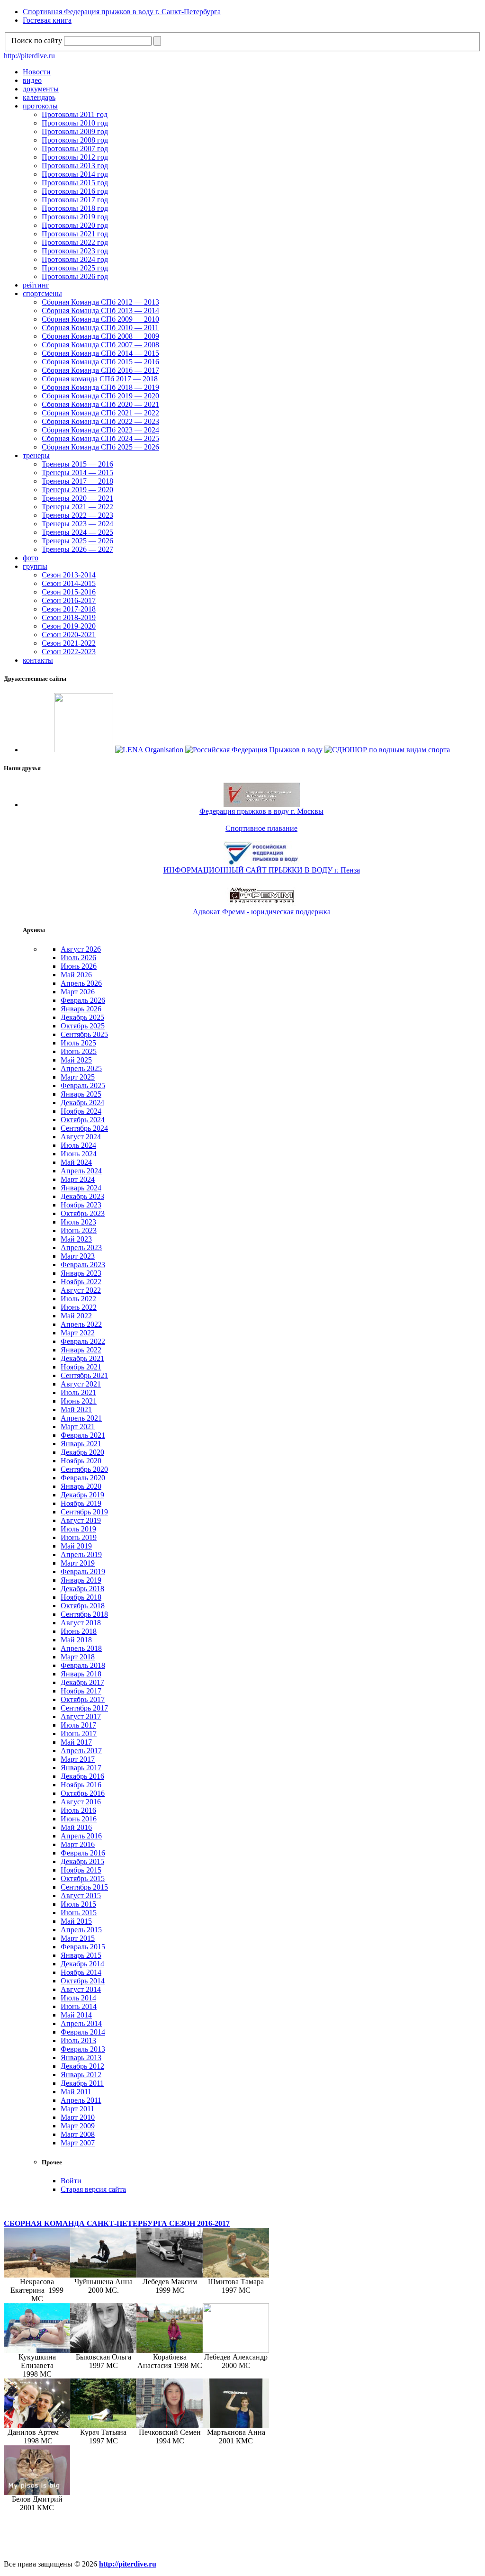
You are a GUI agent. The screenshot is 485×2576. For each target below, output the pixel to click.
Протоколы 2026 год (75, 276)
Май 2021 (76, 1410)
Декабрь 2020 (82, 1452)
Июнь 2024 (79, 1154)
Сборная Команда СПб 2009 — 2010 (100, 319)
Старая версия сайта (93, 2189)
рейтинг (36, 285)
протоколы (40, 106)
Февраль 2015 (83, 1947)
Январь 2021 (81, 1444)
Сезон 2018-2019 (69, 617)
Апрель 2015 (81, 1930)
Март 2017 (78, 1759)
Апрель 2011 (81, 2100)
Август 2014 (81, 1989)
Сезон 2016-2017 (69, 600)
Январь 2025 (81, 1094)
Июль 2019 (78, 1529)
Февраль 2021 (83, 1435)
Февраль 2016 (83, 1853)
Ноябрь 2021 (81, 1367)
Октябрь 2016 (83, 1793)
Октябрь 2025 (83, 1026)
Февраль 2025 (83, 1085)
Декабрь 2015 (82, 1861)
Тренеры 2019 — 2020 (77, 490)
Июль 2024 (78, 1145)
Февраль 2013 (83, 2049)
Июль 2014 (78, 1998)
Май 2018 (76, 1640)
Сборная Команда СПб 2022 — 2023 (100, 421)
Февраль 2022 (83, 1341)
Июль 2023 (78, 1222)
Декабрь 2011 (82, 2083)
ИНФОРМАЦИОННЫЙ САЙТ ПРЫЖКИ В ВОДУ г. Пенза (262, 870)
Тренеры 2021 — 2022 (77, 507)
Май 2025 (76, 1060)
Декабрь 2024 (82, 1103)
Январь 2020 (81, 1486)
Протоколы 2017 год (75, 200)
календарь (39, 97)
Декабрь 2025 (82, 1017)
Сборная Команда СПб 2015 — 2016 (100, 362)
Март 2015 (78, 1938)
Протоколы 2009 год (75, 131)
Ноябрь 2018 (81, 1597)
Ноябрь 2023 (81, 1205)
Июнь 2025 (79, 1051)
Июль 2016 (78, 1810)
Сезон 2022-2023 (69, 652)
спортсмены (42, 293)
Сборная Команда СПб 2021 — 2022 (100, 413)
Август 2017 (81, 1716)
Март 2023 (78, 1256)
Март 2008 (78, 2134)
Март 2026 (78, 992)
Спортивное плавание (261, 828)
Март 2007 (78, 2143)
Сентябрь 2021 (84, 1375)
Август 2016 (81, 1802)
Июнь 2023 (79, 1230)
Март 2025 (78, 1077)
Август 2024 (81, 1137)
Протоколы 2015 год (75, 183)
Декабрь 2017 (82, 1682)
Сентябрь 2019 (84, 1512)
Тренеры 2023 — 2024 (77, 524)
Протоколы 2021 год (75, 234)
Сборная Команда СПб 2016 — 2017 (100, 370)
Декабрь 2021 (82, 1358)
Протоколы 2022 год (75, 242)
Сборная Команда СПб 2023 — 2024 (100, 430)
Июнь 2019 (79, 1537)
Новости (37, 72)
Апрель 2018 (81, 1648)
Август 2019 (81, 1520)
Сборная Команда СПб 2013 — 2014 (100, 311)
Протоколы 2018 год (75, 208)
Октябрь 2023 (83, 1213)
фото (31, 558)
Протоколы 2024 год (75, 259)
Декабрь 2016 (82, 1776)
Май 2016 (76, 1827)
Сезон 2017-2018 (69, 609)
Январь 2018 (81, 1674)
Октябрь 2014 (83, 1981)
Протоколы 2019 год (75, 217)
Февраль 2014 (83, 2032)
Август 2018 (81, 1623)
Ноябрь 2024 (81, 1111)
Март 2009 (78, 2126)
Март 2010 (78, 2117)
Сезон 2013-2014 (69, 575)
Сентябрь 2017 (84, 1708)
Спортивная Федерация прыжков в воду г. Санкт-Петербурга (122, 12)
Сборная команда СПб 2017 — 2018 (100, 379)
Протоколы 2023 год (75, 251)
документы (41, 89)
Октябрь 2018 (83, 1606)
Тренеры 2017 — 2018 (77, 481)
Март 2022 (78, 1333)
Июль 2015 (78, 1904)
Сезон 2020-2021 (69, 635)
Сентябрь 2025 (84, 1034)
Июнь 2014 (79, 2006)
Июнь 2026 (79, 966)
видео (32, 80)
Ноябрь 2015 (81, 1870)
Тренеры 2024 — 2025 (77, 532)
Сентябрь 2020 (84, 1469)
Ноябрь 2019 (81, 1503)
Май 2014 (76, 2015)
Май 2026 (76, 975)
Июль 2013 (78, 2040)
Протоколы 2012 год (75, 157)
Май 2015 (76, 1921)
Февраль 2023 (83, 1265)
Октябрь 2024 (83, 1120)
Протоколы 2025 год (75, 268)
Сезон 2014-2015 (69, 583)
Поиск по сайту (37, 41)
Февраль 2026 (83, 1000)
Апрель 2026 (81, 983)
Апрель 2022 (81, 1324)
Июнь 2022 (79, 1307)
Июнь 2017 (79, 1734)
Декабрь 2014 (82, 1964)
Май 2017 (76, 1742)
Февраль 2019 (83, 1572)
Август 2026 (81, 949)
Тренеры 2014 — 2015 (77, 473)
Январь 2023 (81, 1273)
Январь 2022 (81, 1350)
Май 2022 (76, 1316)
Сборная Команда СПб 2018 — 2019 (100, 387)
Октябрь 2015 (83, 1878)
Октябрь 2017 (83, 1699)
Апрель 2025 (81, 1068)
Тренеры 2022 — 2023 (77, 515)
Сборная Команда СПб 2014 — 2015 (100, 353)
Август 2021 (81, 1384)
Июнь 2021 (79, 1401)
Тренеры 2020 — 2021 (77, 498)
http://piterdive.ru (29, 56)
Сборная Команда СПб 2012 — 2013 (100, 302)
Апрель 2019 (81, 1554)
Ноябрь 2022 (81, 1282)
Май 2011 (76, 2092)
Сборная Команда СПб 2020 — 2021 (100, 404)
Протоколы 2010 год (75, 123)
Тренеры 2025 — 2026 (77, 541)
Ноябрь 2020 (81, 1461)
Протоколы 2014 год (75, 174)
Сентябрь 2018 (84, 1614)
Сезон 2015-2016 (69, 592)
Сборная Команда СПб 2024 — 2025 (100, 438)
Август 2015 (81, 1896)
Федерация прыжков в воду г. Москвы (261, 811)
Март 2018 (78, 1657)
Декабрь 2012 (82, 2066)
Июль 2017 (78, 1725)
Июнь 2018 (79, 1631)
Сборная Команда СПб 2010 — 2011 (100, 328)
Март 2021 (78, 1427)
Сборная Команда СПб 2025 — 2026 (100, 447)
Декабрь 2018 (82, 1589)
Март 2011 (77, 2109)
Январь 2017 (81, 1768)
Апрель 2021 (81, 1418)
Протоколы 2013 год (75, 166)
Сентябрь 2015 (84, 1887)
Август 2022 (81, 1290)
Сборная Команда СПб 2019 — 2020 (100, 396)
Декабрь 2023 (82, 1196)
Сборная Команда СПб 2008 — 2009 (100, 336)
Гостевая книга (47, 20)
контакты (38, 660)
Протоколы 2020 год (75, 225)
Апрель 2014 (81, 2023)
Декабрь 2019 (82, 1495)
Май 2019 (76, 1546)
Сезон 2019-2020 (69, 626)
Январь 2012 (81, 2075)
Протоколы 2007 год (75, 149)
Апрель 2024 (81, 1171)
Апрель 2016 (81, 1836)
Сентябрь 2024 (84, 1128)
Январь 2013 (81, 2058)
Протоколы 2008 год (75, 140)
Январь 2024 (81, 1188)
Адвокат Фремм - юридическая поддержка (262, 912)
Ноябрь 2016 (81, 1785)
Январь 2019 (81, 1580)
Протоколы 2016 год (75, 191)
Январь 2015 (81, 1955)
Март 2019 (78, 1563)
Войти (71, 2181)
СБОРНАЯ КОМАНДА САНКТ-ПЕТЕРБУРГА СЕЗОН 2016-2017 (117, 2223)
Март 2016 (78, 1844)
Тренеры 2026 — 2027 (77, 549)
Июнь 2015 (79, 1913)
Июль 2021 (78, 1392)
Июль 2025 (78, 1043)
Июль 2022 (78, 1299)
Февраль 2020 (83, 1478)
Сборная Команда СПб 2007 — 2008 (100, 345)
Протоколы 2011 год (75, 114)
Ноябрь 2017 (81, 1691)
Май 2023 (76, 1239)
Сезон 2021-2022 (69, 643)
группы (35, 566)
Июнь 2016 (79, 1819)
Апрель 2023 (81, 1247)
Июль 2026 (78, 958)
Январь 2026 (81, 1009)
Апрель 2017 (81, 1751)
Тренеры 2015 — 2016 (77, 464)
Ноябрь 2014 (81, 1972)
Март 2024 (78, 1179)
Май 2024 (76, 1162)
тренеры (36, 455)
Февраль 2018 (83, 1665)
